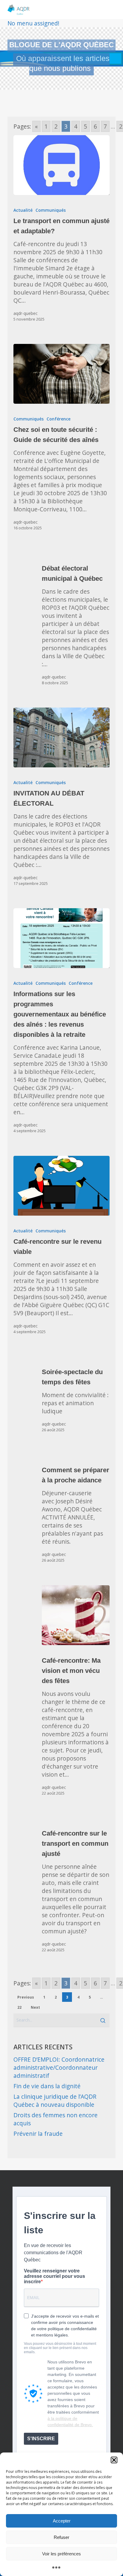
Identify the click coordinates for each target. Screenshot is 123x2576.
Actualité (23, 210)
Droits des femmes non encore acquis (56, 2119)
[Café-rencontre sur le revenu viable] (62, 1186)
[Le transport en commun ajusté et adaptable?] (62, 165)
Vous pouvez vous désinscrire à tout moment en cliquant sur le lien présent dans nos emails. (60, 2348)
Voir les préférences (61, 2554)
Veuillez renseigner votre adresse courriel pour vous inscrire (54, 2276)
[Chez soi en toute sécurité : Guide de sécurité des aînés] (62, 374)
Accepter (62, 2521)
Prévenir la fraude (38, 2134)
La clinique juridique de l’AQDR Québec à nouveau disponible (55, 2101)
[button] (114, 2460)
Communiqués (51, 210)
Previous (26, 1997)
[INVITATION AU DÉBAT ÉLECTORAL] (62, 737)
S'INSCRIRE (41, 2439)
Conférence (59, 419)
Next (35, 2007)
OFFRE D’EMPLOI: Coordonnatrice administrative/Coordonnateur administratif (59, 2067)
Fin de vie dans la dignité (47, 2086)
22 (19, 2007)
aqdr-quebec (26, 313)
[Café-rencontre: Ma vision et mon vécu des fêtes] (76, 1615)
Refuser (61, 2537)
